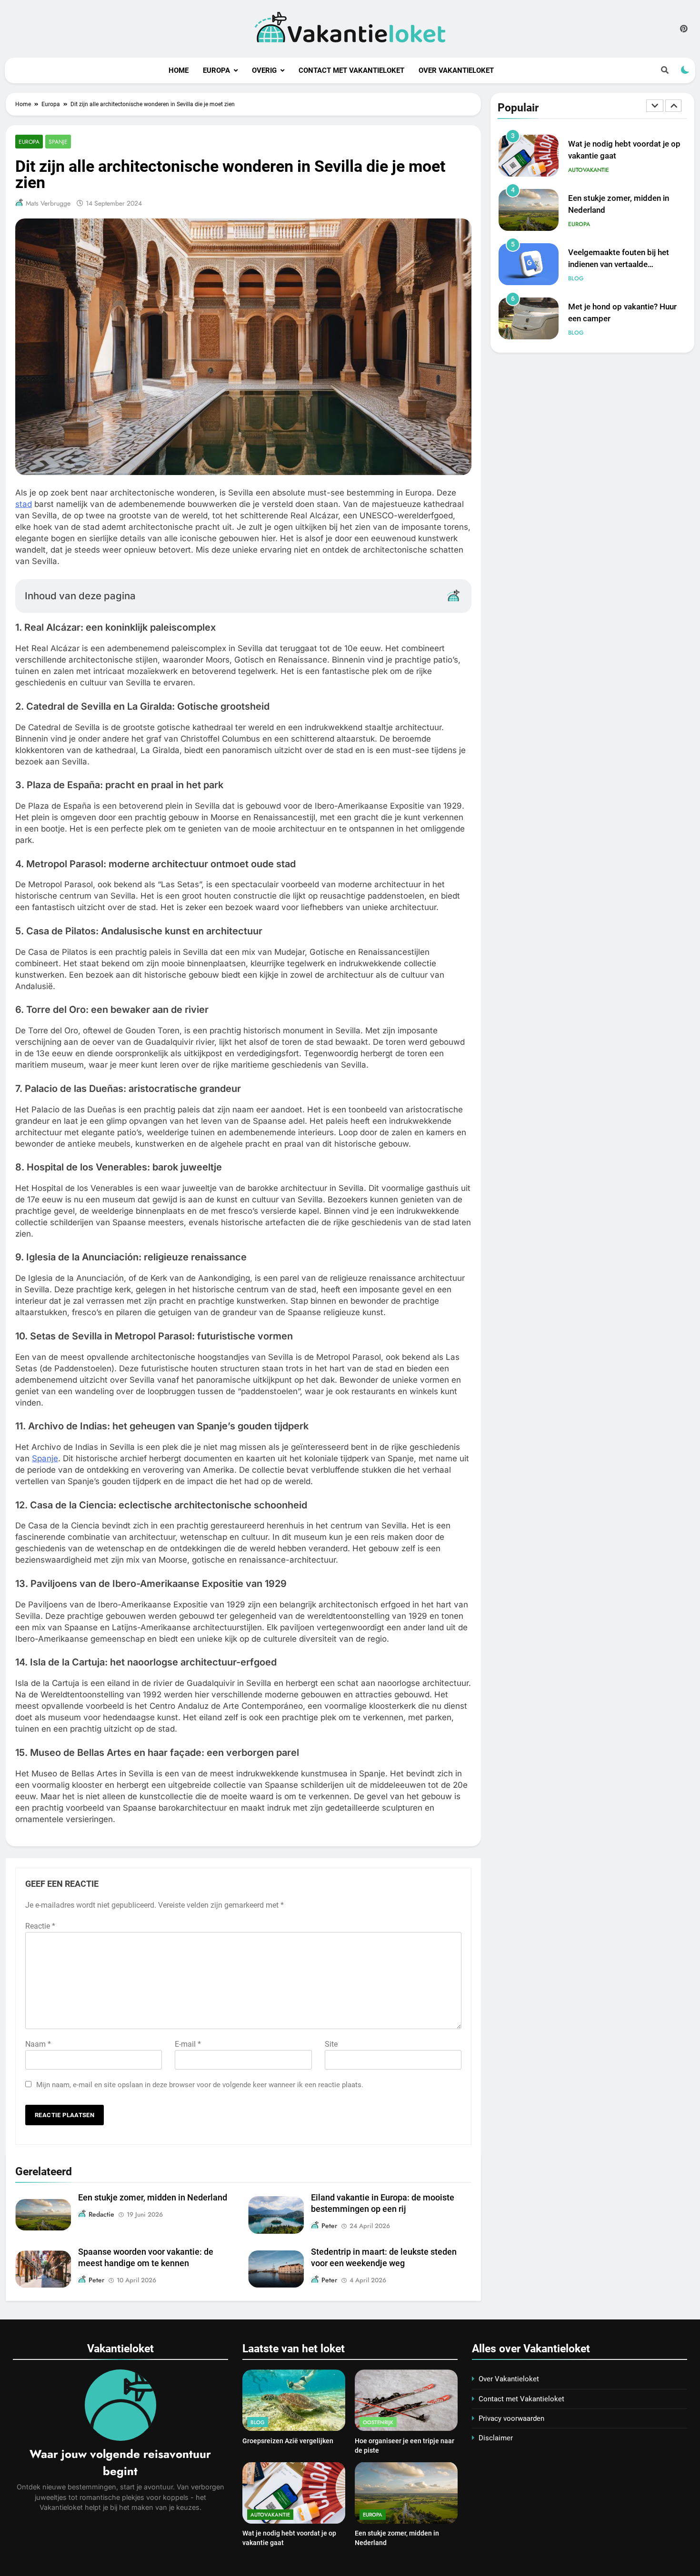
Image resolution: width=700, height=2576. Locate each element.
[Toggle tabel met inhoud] (453, 595)
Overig (264, 70)
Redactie (101, 2214)
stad (24, 504)
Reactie (40, 1926)
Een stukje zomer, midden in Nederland (153, 2198)
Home (179, 70)
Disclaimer (496, 2438)
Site (331, 2044)
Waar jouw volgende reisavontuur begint (120, 2462)
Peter (329, 2226)
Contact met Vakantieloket (351, 70)
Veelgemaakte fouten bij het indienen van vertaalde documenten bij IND (619, 264)
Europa (216, 70)
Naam (38, 2044)
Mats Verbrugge (48, 203)
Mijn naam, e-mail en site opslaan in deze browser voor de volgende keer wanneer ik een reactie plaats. (200, 2085)
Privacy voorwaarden (511, 2418)
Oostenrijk (378, 2422)
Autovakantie (589, 170)
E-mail (188, 2044)
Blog (576, 278)
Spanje (58, 142)
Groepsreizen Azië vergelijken (288, 2441)
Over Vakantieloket (456, 70)
